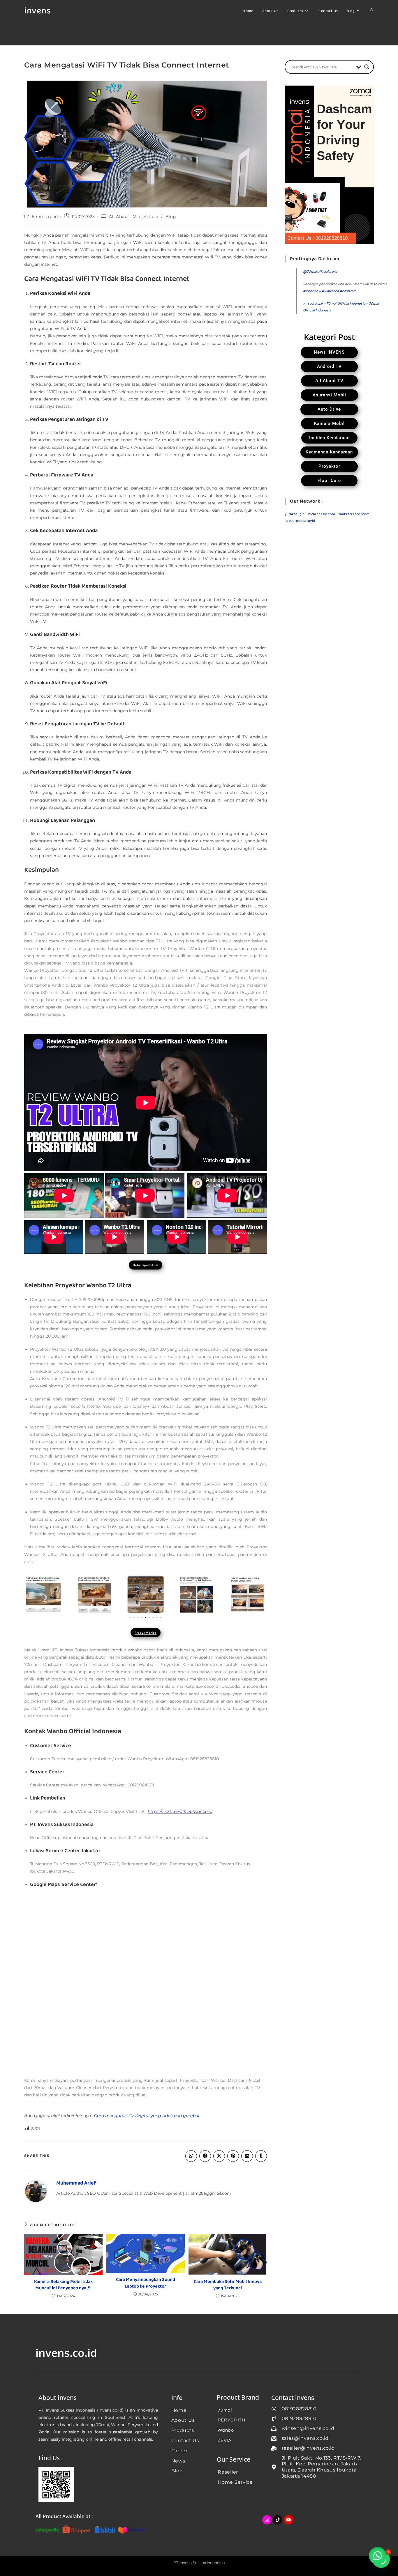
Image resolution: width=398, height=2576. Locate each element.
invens (37, 11)
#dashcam (348, 291)
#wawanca (330, 291)
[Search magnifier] (367, 67)
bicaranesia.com (322, 514)
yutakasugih (295, 514)
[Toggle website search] (372, 11)
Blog (171, 217)
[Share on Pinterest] (233, 2156)
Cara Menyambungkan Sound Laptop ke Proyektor (146, 2283)
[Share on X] (219, 2156)
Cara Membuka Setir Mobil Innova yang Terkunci (228, 2285)
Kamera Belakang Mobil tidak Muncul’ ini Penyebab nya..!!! (63, 2285)
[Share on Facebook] (205, 2156)
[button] (130, 1617)
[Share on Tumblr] (261, 2156)
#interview (312, 291)
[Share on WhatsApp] (191, 2156)
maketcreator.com (354, 514)
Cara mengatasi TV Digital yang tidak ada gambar (147, 2116)
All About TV (123, 217)
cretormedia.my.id (300, 521)
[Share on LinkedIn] (247, 2156)
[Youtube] (288, 2520)
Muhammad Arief (76, 2183)
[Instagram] (267, 2520)
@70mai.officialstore (320, 272)
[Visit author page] (36, 2191)
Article (151, 217)
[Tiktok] (278, 2520)
